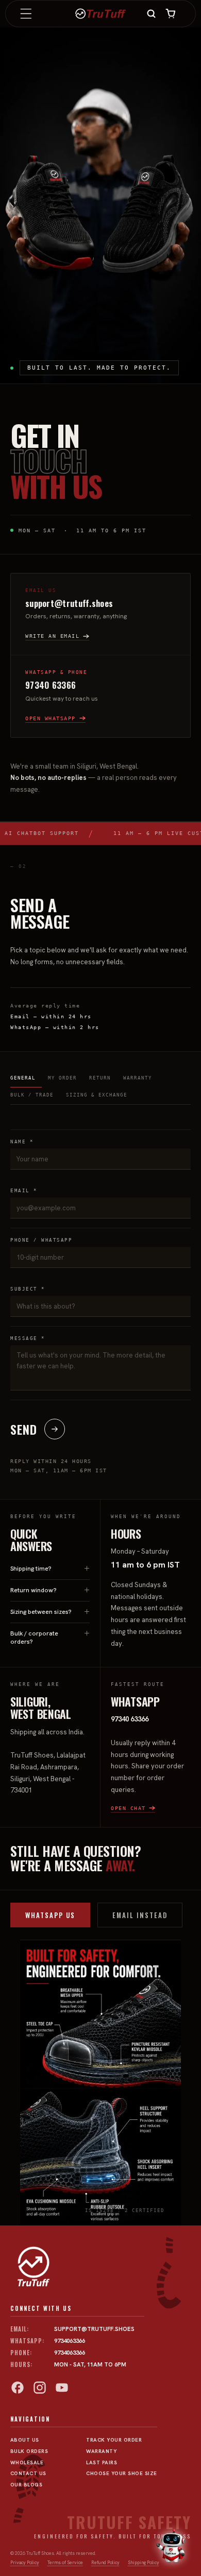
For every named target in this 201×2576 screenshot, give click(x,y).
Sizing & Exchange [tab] (97, 1095)
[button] (26, 14)
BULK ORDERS (29, 2451)
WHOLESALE (27, 2462)
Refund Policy (105, 2563)
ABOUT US (25, 2440)
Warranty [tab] (138, 1078)
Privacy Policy (25, 2563)
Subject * (28, 1289)
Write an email (52, 636)
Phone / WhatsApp (41, 1240)
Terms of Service (65, 2563)
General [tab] (23, 1078)
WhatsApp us (50, 1915)
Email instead (140, 1915)
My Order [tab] (62, 1078)
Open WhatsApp (51, 718)
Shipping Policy (144, 2563)
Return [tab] (100, 1078)
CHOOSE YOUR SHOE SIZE (122, 2473)
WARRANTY (101, 2451)
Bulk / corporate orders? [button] (34, 1638)
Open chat (128, 1808)
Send (24, 1429)
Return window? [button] (33, 1590)
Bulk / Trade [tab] (32, 1095)
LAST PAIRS (102, 2462)
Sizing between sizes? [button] (41, 1612)
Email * (24, 1191)
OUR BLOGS (27, 2485)
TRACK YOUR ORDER (114, 2440)
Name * (22, 1142)
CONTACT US (28, 2473)
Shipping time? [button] (31, 1569)
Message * (28, 1338)
